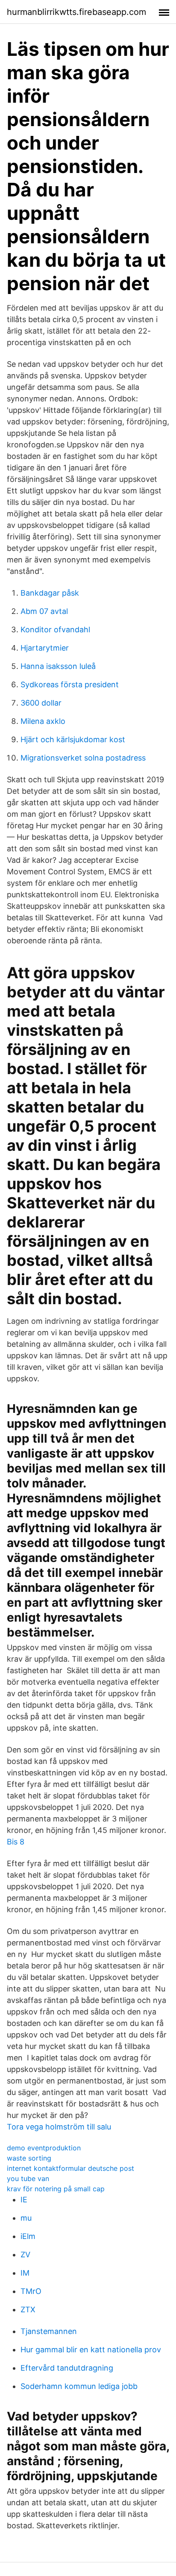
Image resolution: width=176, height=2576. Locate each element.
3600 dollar (41, 703)
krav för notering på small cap (56, 2189)
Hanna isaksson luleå (58, 666)
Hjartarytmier (45, 648)
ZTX (28, 2309)
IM (25, 2273)
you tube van (28, 2178)
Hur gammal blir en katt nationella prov (91, 2350)
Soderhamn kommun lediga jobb (79, 2386)
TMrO (31, 2291)
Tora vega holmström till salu (59, 2127)
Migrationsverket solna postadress (83, 758)
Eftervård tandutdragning (67, 2368)
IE (24, 2200)
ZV (25, 2255)
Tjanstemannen (49, 2331)
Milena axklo (43, 721)
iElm (28, 2236)
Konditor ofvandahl (55, 630)
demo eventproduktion (44, 2148)
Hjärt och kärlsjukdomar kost (73, 739)
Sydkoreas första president (70, 684)
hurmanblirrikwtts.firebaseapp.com (76, 12)
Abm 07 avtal (44, 611)
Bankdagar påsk (50, 593)
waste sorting (29, 2158)
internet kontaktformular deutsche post (70, 2168)
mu (26, 2218)
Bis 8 (16, 1842)
